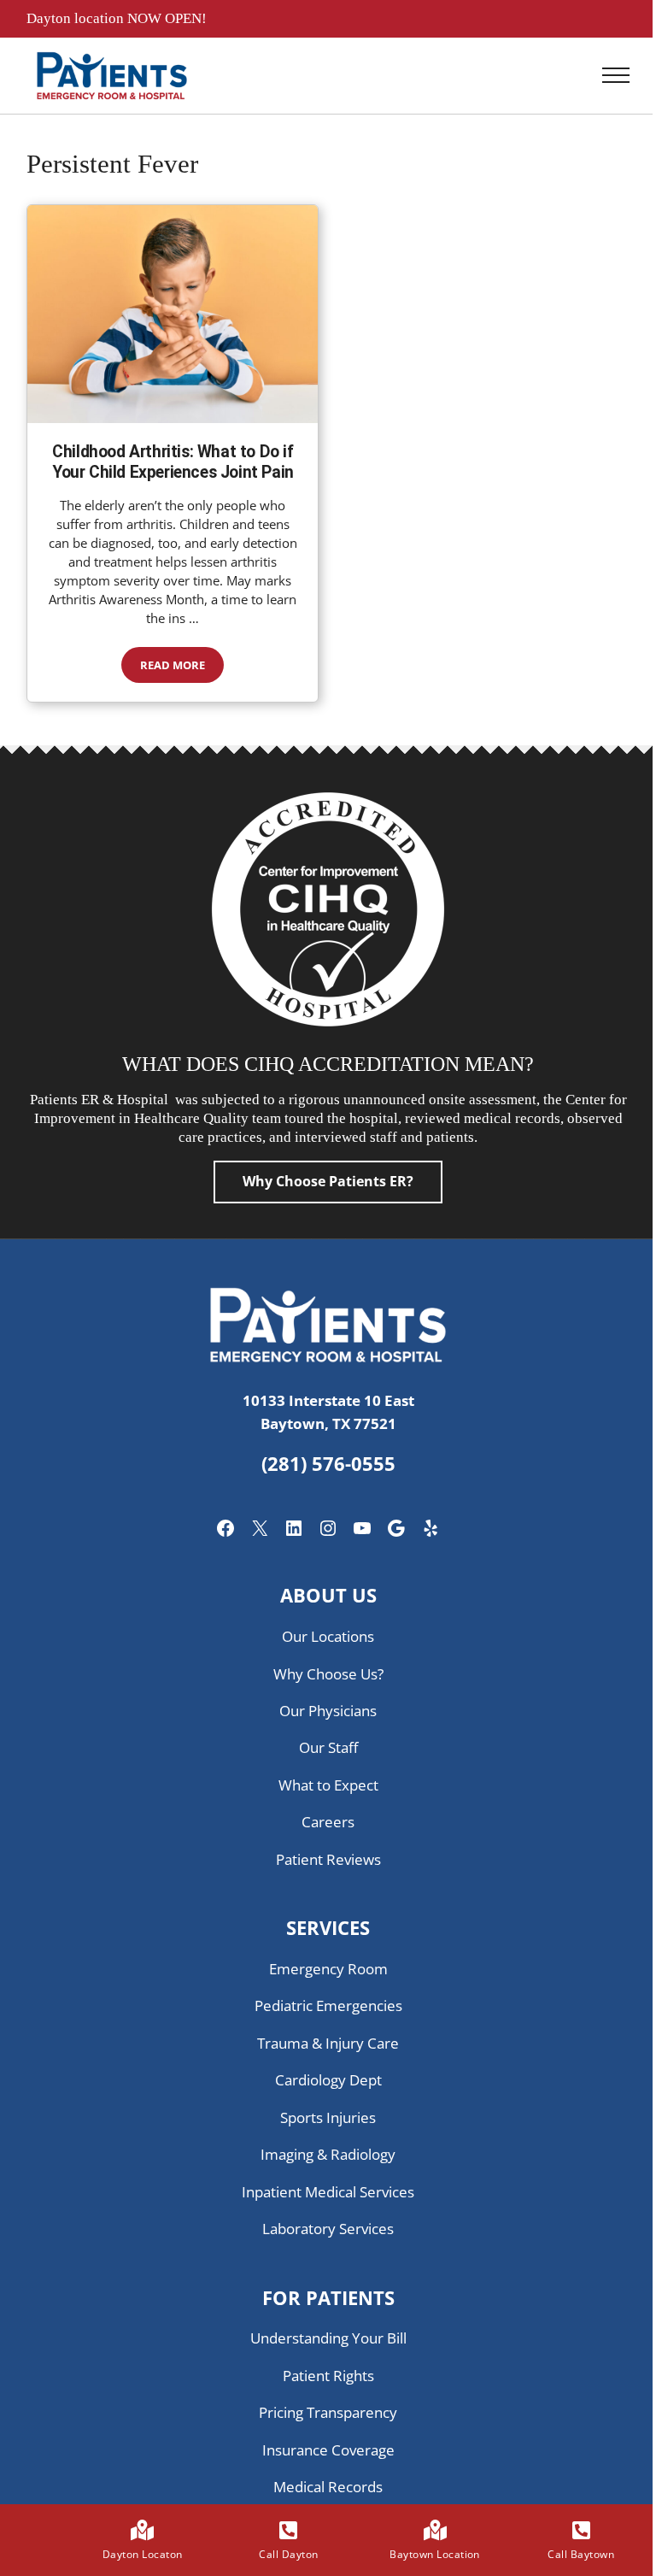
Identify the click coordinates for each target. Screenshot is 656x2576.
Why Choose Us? (328, 1674)
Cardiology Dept (328, 2080)
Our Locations (328, 1636)
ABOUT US (328, 1595)
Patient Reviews (328, 1859)
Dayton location (77, 18)
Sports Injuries (328, 2117)
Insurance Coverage (328, 2450)
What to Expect (328, 1785)
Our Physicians (328, 1711)
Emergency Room (328, 1969)
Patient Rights (328, 2376)
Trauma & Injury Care (328, 2043)
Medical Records (328, 2487)
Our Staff (328, 1747)
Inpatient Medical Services (328, 2192)
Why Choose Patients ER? (328, 1181)
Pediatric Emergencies (328, 2006)
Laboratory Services (328, 2229)
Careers (328, 1822)
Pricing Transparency (328, 2412)
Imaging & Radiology (328, 2154)
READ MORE (182, 668)
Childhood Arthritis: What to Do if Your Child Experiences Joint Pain (173, 462)
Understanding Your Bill (328, 2338)
